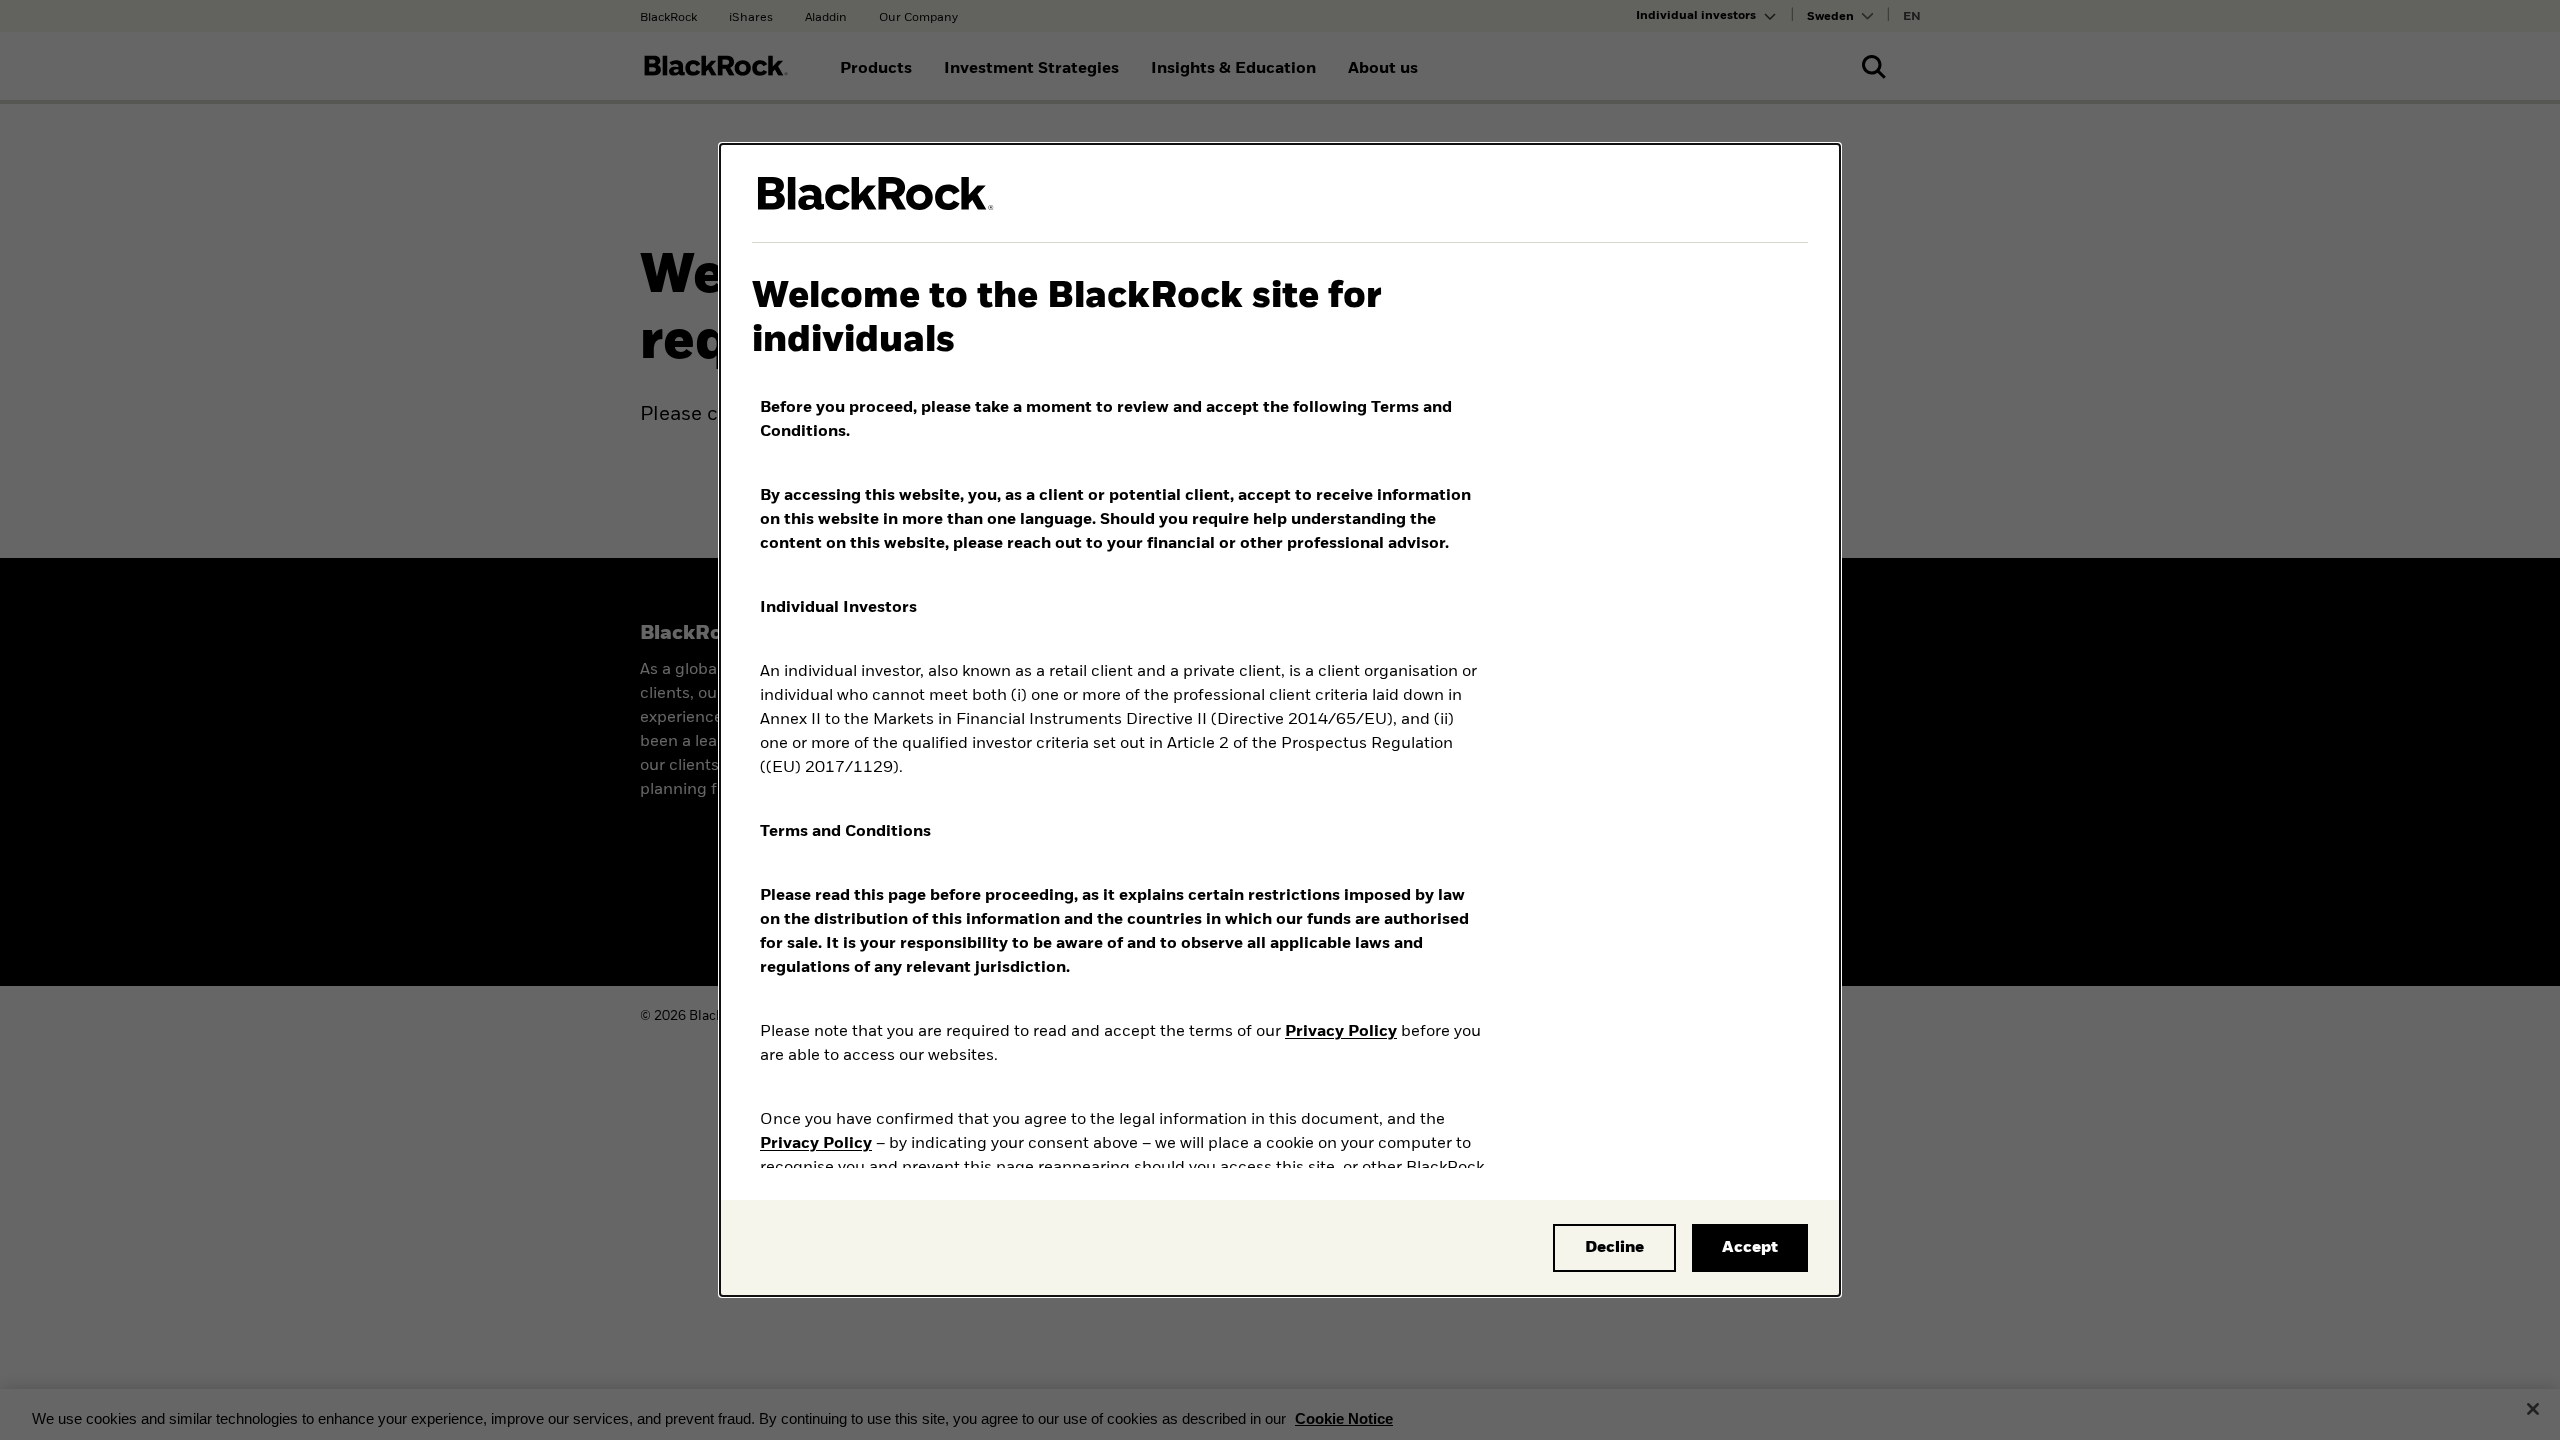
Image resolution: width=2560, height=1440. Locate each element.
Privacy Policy (1341, 1032)
